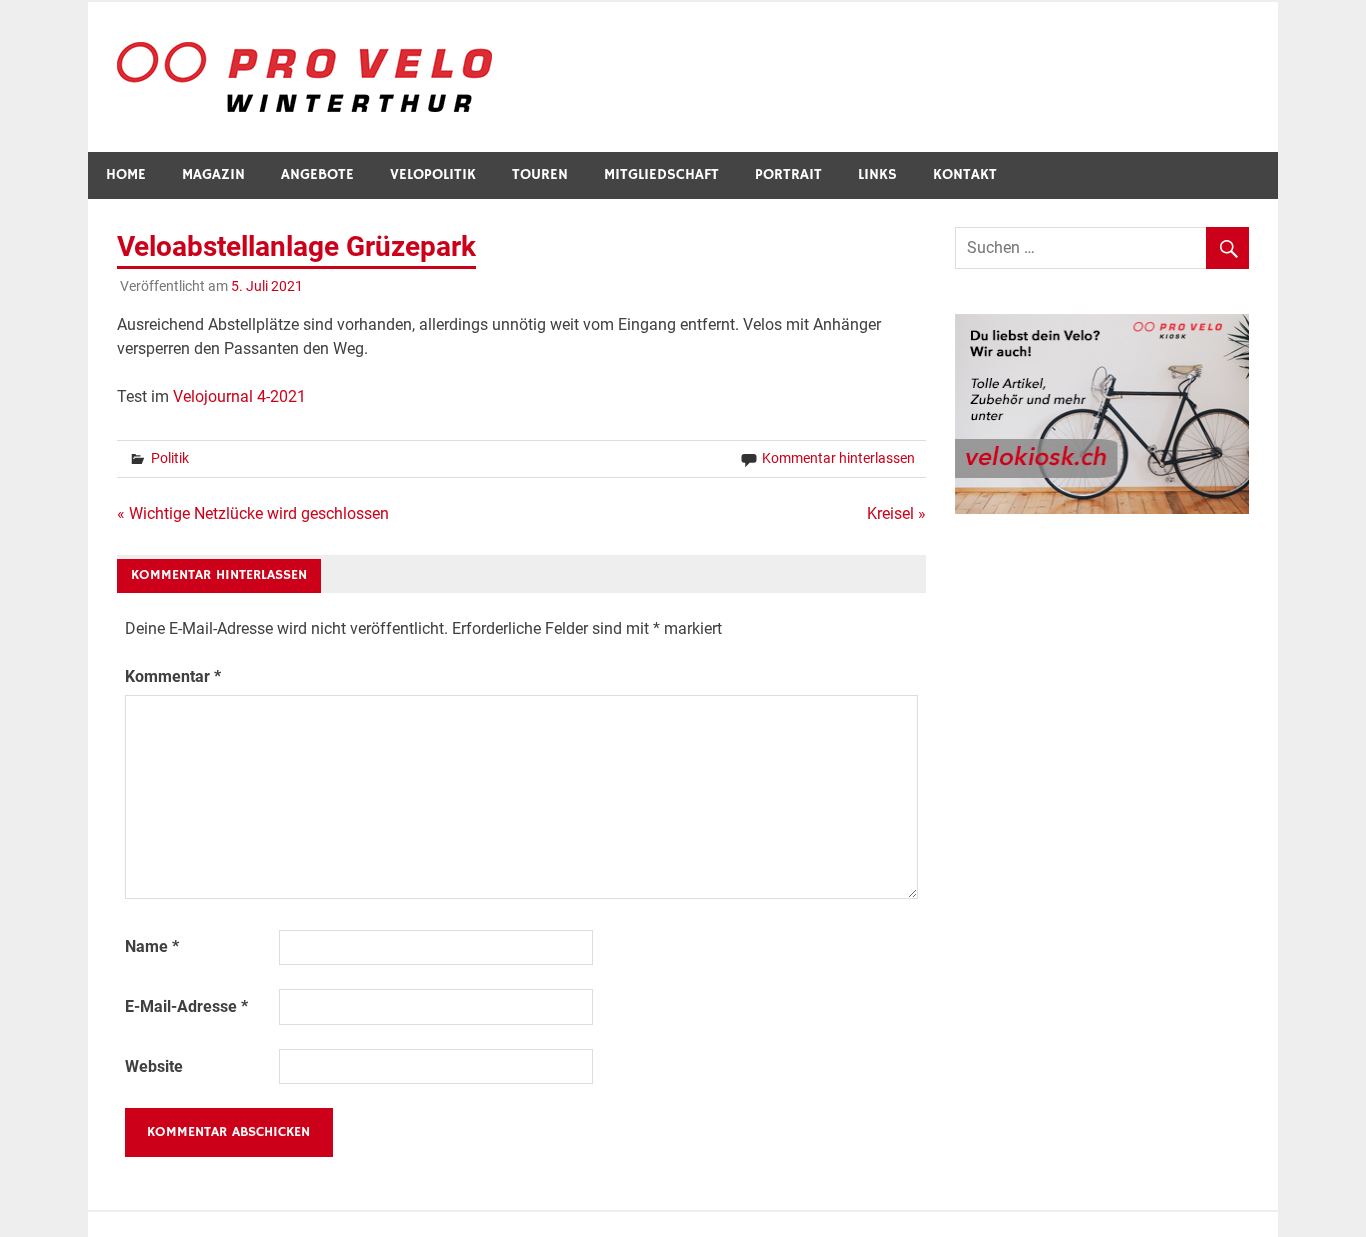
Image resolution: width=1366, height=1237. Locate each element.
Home (126, 174)
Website (154, 1066)
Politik (170, 458)
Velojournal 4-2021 (239, 396)
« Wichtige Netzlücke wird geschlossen (253, 513)
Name (152, 946)
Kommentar (173, 676)
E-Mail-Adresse (186, 1006)
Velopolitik (433, 174)
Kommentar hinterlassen (838, 458)
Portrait (788, 174)
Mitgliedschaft (661, 174)
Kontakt (965, 174)
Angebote (317, 174)
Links (877, 174)
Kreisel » (896, 513)
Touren (540, 174)
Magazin (213, 174)
